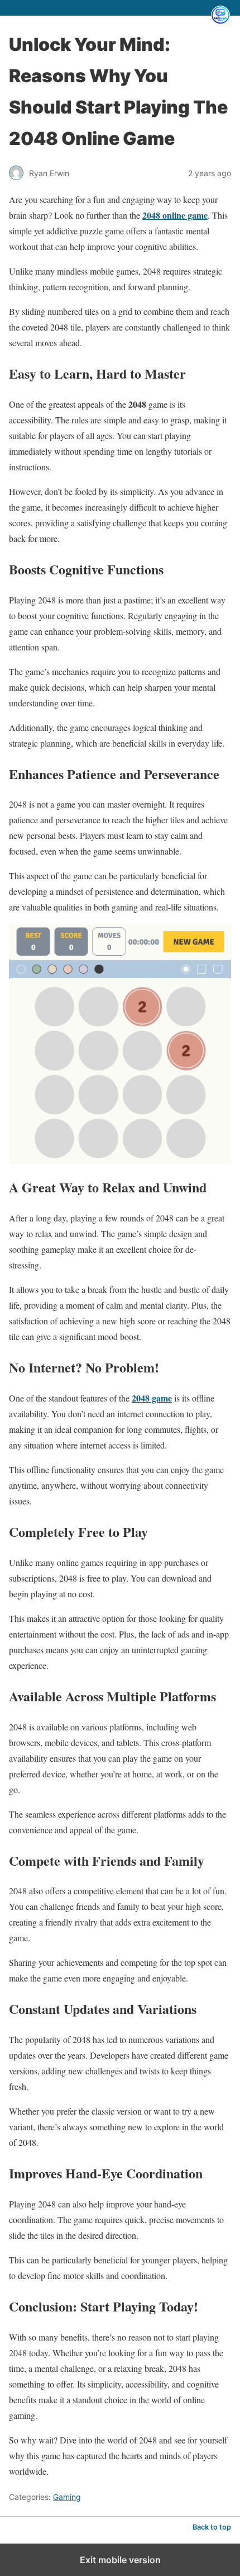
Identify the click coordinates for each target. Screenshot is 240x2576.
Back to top (212, 2527)
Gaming (67, 2497)
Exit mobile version (120, 2560)
